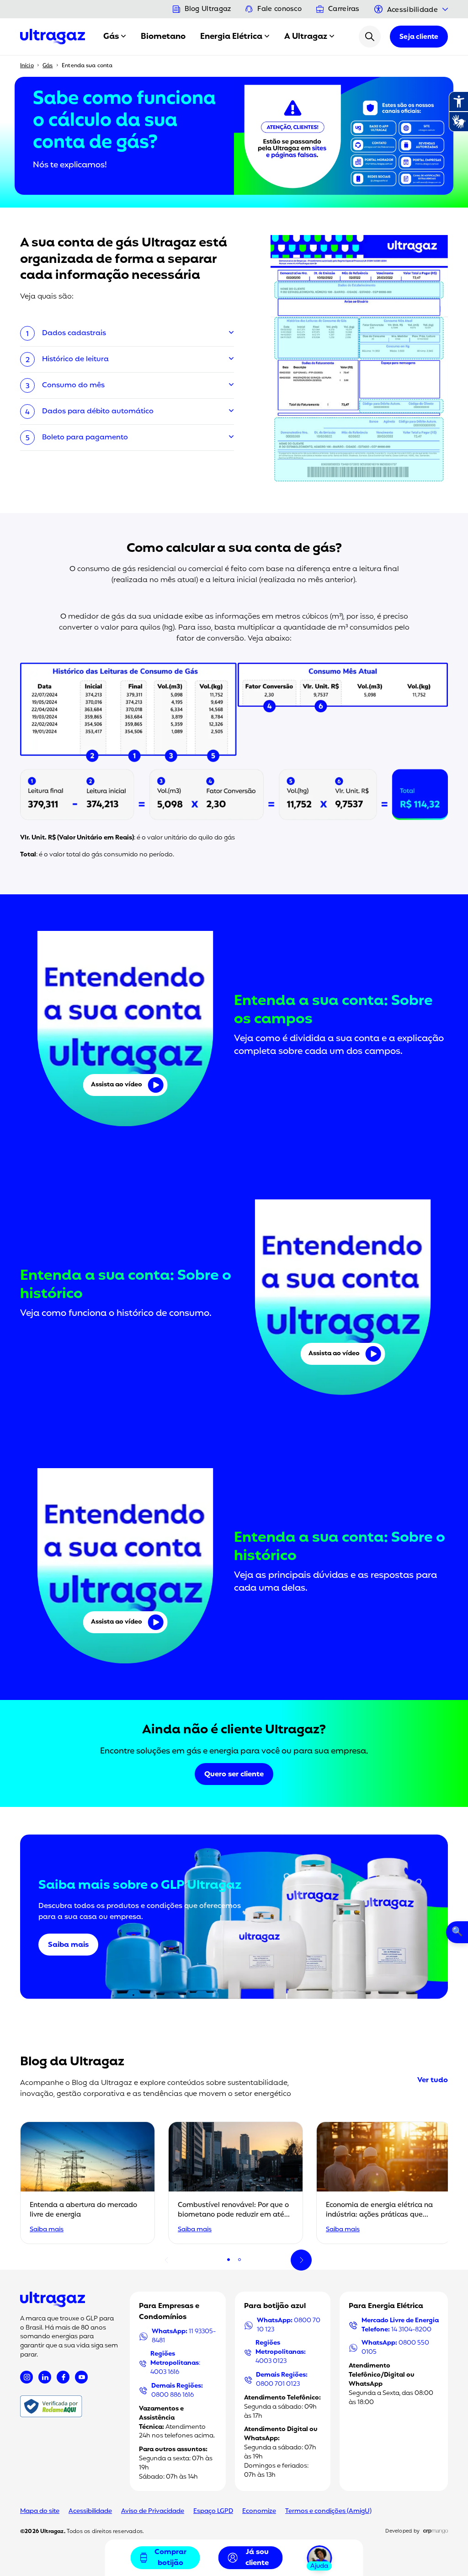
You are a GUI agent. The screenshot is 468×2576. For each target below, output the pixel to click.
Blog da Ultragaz (72, 2062)
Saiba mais (68, 1945)
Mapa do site (40, 2511)
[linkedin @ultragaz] (45, 2377)
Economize (259, 2511)
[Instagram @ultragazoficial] (27, 2377)
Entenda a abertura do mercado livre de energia (83, 2210)
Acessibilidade (90, 2511)
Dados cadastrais (74, 333)
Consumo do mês (73, 385)
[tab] (229, 2260)
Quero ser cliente (234, 1774)
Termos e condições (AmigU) (328, 2511)
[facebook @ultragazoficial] (63, 2377)
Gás (111, 37)
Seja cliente (419, 37)
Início (27, 66)
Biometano (163, 37)
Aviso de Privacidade (153, 2511)
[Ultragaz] (53, 37)
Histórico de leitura (75, 359)
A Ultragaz (306, 37)
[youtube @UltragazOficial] (81, 2377)
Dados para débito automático (98, 412)
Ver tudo (433, 2080)
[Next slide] (301, 2260)
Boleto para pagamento (85, 438)
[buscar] (370, 37)
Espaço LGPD (213, 2511)
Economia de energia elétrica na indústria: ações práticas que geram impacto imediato (379, 2215)
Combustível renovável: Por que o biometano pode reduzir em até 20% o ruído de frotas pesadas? (233, 2215)
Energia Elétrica (231, 37)
